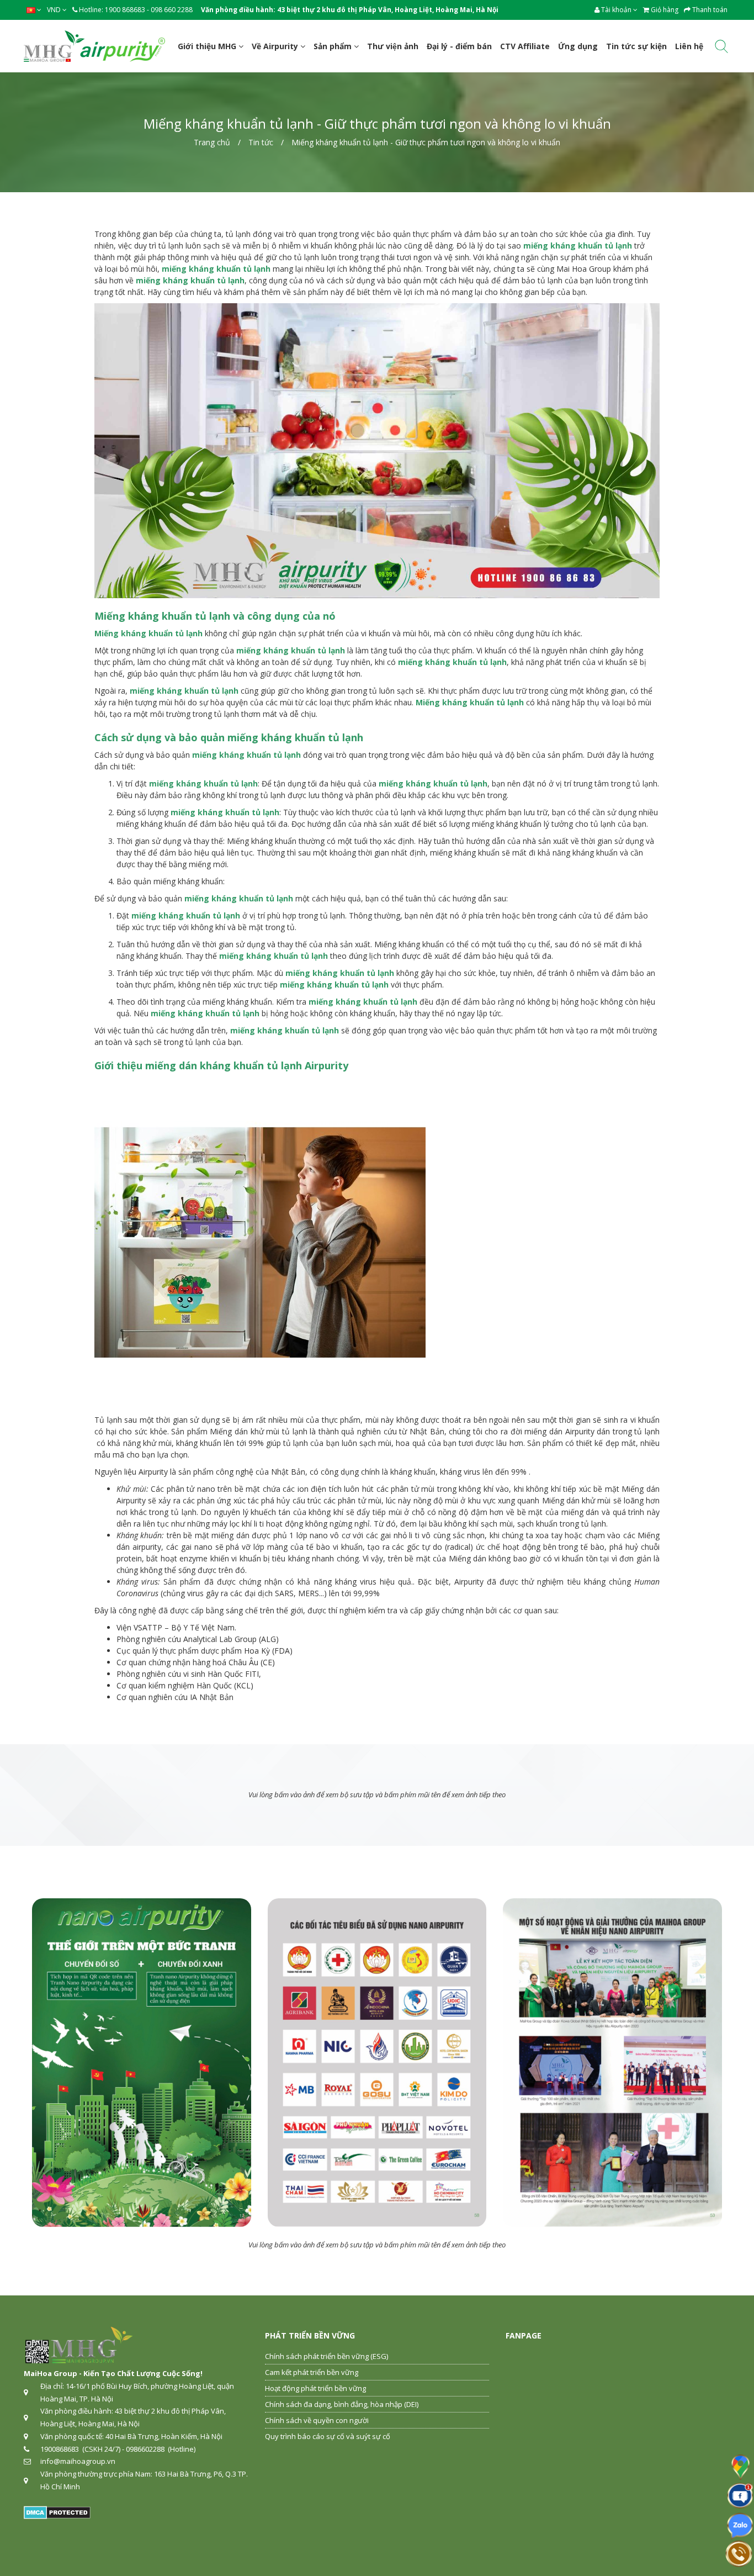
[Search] (721, 48)
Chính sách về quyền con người (317, 2420)
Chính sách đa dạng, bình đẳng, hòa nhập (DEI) (342, 2404)
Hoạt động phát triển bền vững (315, 2388)
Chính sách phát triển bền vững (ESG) (326, 2356)
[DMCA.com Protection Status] (57, 2511)
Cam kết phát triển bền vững (312, 2372)
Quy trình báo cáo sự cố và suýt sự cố (328, 2436)
